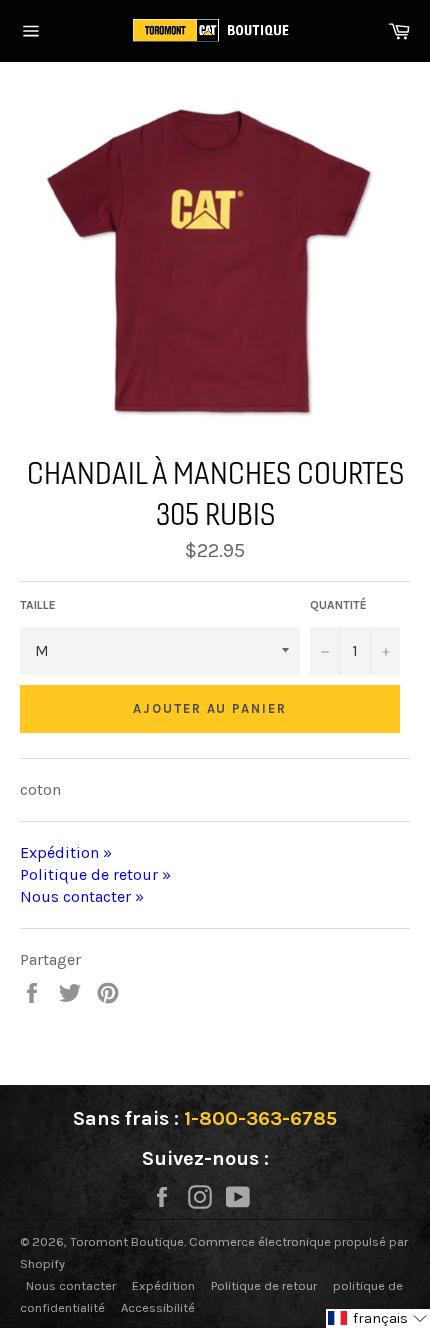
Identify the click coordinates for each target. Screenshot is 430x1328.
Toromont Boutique (127, 1241)
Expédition (163, 1285)
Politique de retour (264, 1285)
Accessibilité (158, 1307)
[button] (378, 1318)
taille (38, 605)
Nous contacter (71, 1285)
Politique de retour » (95, 874)
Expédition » (66, 852)
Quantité (338, 605)
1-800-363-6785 (260, 1118)
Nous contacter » (82, 896)
